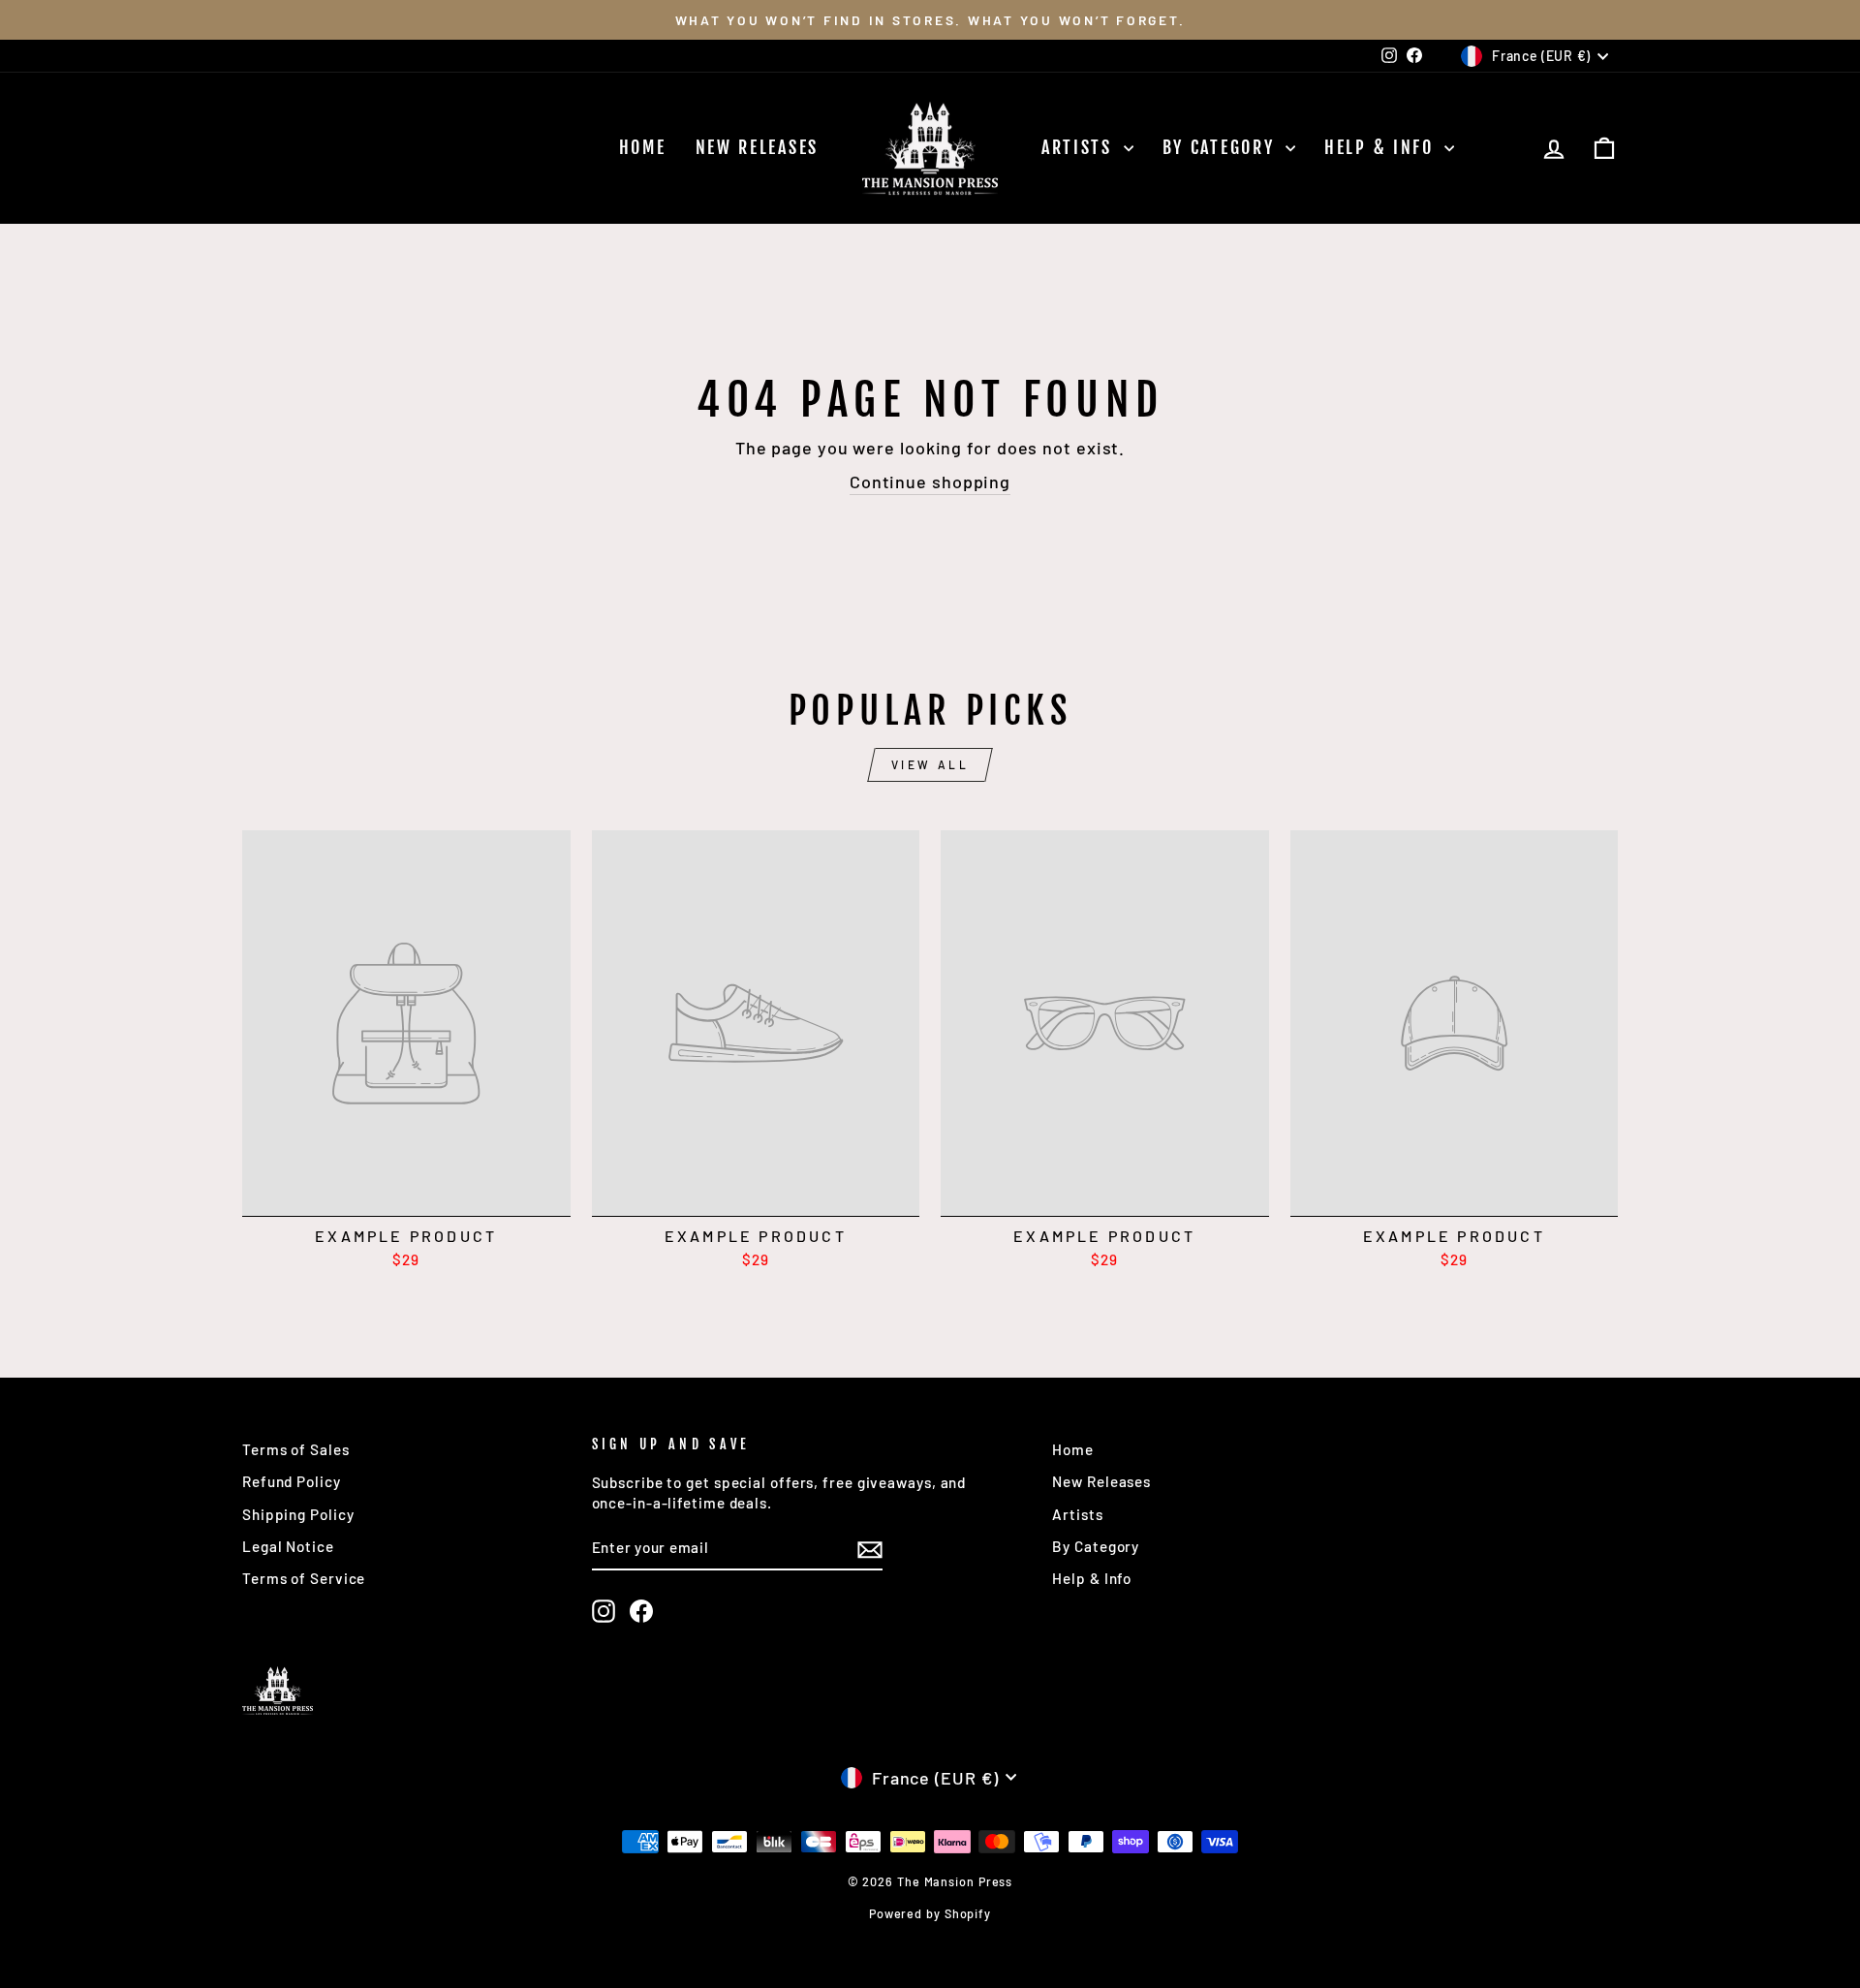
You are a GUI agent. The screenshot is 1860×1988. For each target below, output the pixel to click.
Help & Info (1382, 147)
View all (930, 764)
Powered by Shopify (930, 1913)
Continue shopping (930, 481)
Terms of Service (304, 1578)
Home (643, 147)
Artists (1080, 147)
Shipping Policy (298, 1514)
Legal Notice (288, 1546)
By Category (1222, 147)
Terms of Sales (296, 1449)
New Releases (757, 147)
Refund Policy (292, 1481)
